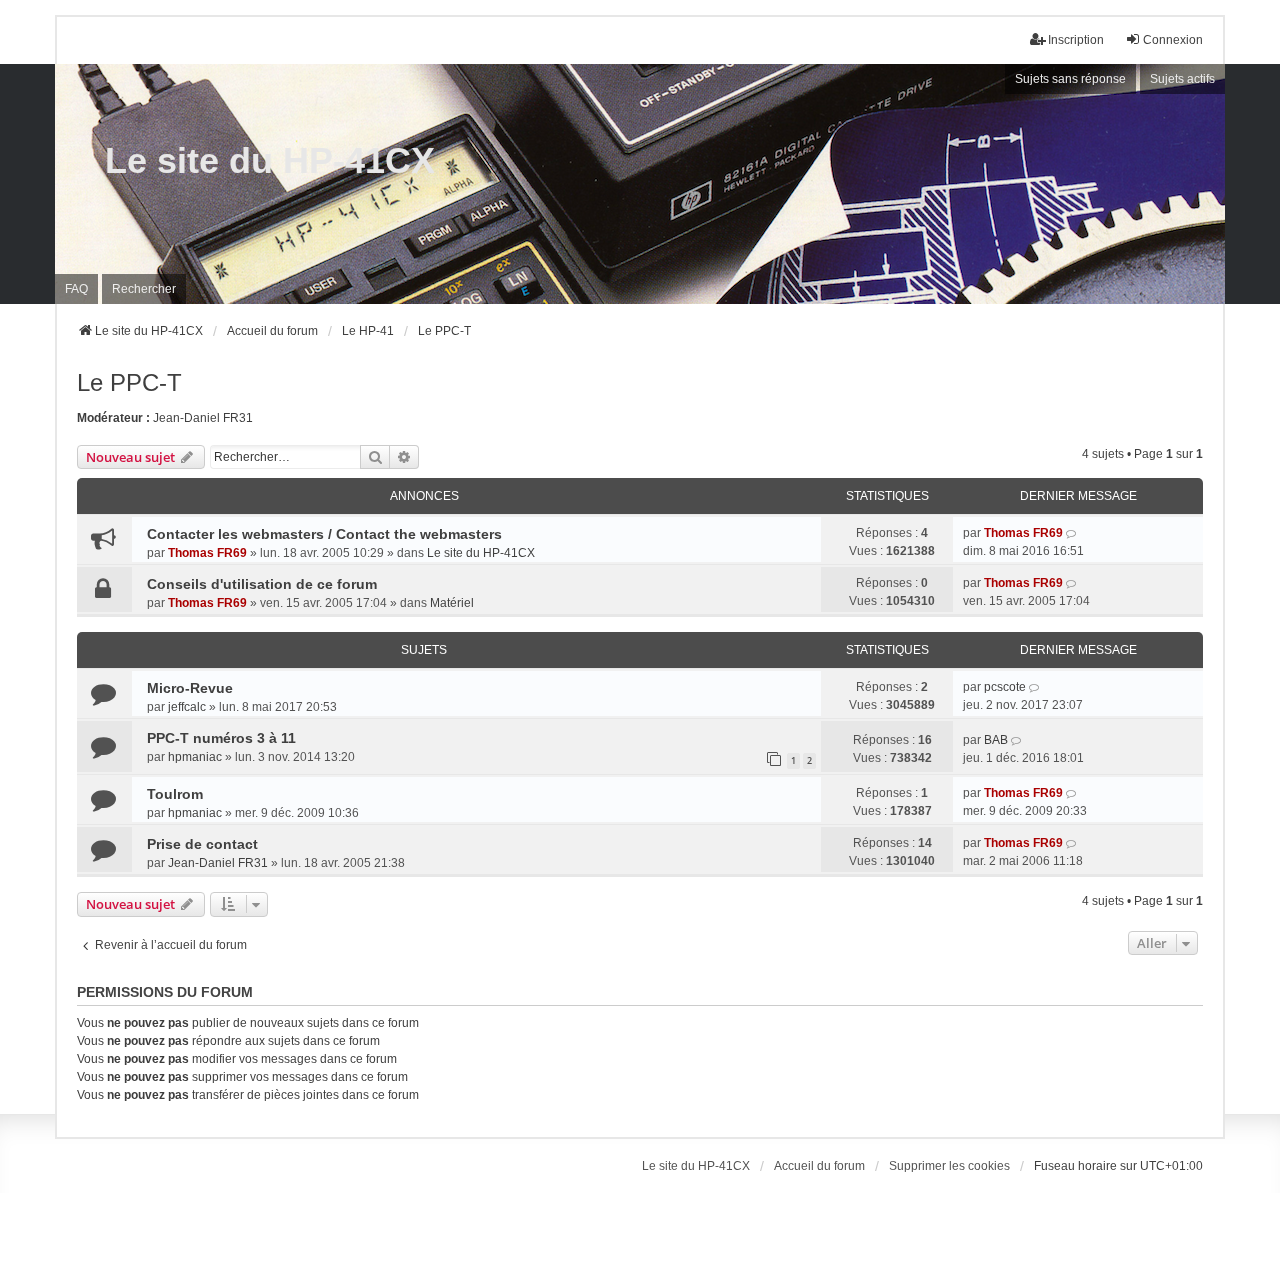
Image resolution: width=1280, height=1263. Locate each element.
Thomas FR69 (207, 553)
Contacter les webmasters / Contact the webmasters (324, 534)
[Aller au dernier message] (1072, 533)
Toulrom (175, 794)
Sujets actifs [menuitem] (1182, 79)
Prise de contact (202, 844)
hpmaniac (195, 757)
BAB (996, 740)
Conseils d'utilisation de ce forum (262, 584)
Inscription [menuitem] (1076, 40)
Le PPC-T (129, 382)
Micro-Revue (190, 688)
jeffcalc (187, 707)
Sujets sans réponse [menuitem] (1070, 79)
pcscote (1005, 687)
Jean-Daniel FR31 (203, 418)
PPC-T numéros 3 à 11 (221, 738)
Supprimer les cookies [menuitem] (949, 1166)
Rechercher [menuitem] (144, 289)
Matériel (452, 603)
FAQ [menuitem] (76, 289)
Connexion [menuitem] (1173, 40)
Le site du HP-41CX (270, 160)
